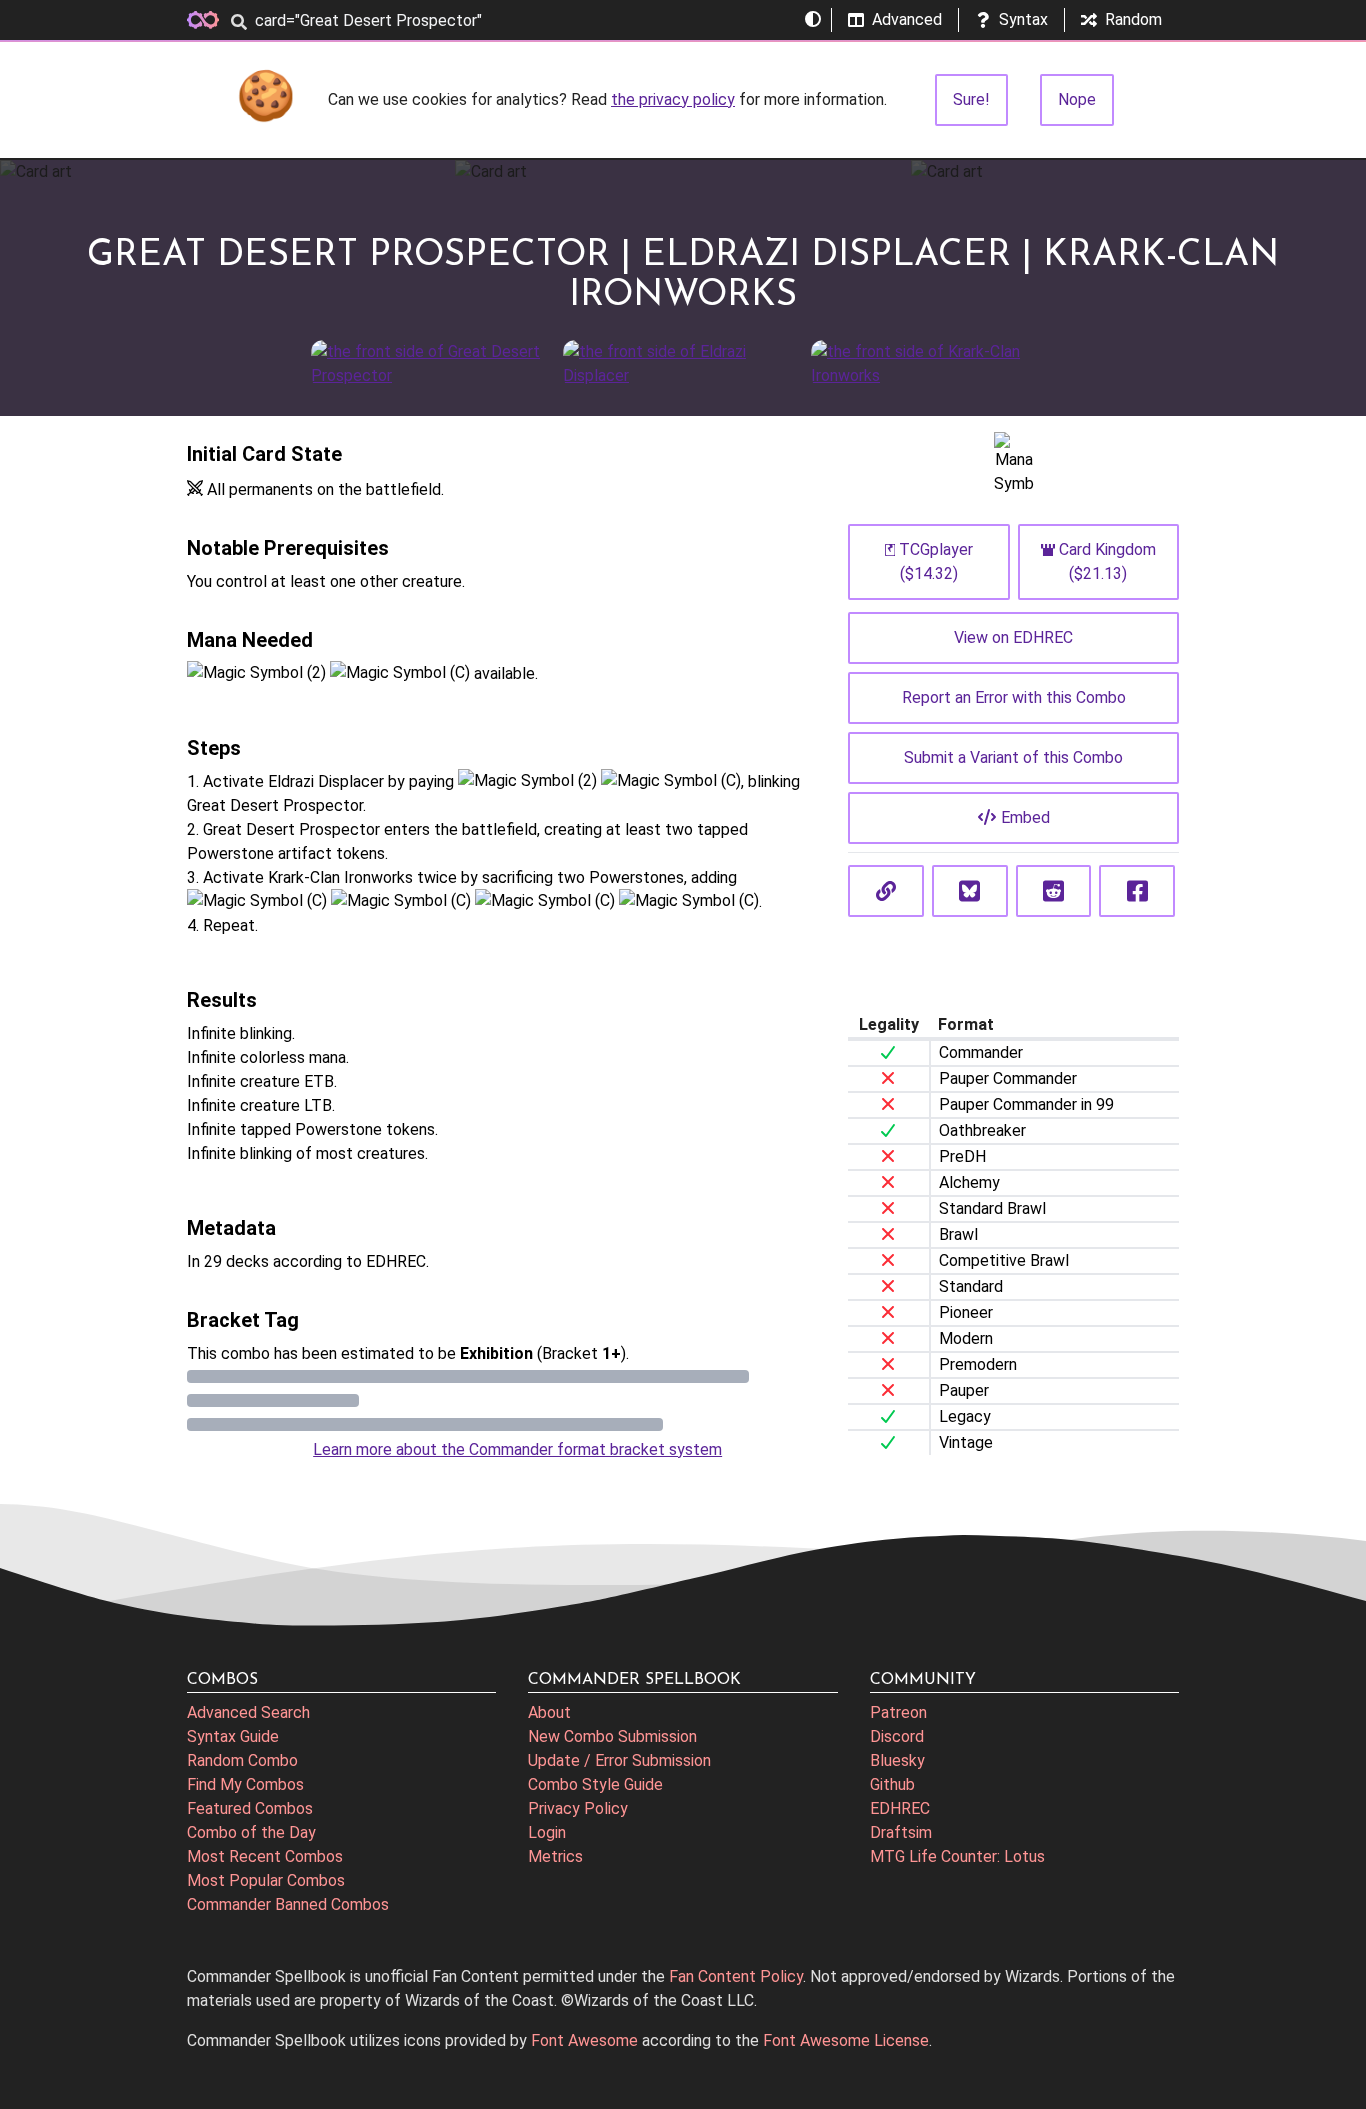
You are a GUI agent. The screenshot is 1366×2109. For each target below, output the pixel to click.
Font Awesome (584, 2040)
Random (1133, 19)
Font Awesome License (846, 2040)
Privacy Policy (578, 1808)
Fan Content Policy (736, 1976)
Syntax (1023, 19)
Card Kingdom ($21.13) (1107, 561)
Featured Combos (250, 1808)
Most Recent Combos (265, 1856)
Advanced (907, 19)
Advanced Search (248, 1712)
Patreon (898, 1712)
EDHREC (900, 1808)
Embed (1025, 817)
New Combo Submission (612, 1736)
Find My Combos (245, 1784)
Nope (1077, 99)
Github (892, 1784)
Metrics (555, 1856)
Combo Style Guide (595, 1784)
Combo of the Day (251, 1832)
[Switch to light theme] (813, 20)
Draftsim (901, 1832)
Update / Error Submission (619, 1760)
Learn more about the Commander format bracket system (517, 1449)
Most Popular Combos (266, 1880)
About (549, 1712)
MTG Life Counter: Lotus (957, 1856)
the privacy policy (673, 99)
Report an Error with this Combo (1014, 697)
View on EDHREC (1013, 637)
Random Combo (242, 1760)
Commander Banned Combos (288, 1904)
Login (547, 1832)
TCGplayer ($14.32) (936, 561)
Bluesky (897, 1760)
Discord (897, 1736)
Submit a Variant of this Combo (1013, 757)
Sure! (971, 99)
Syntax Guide (233, 1736)
